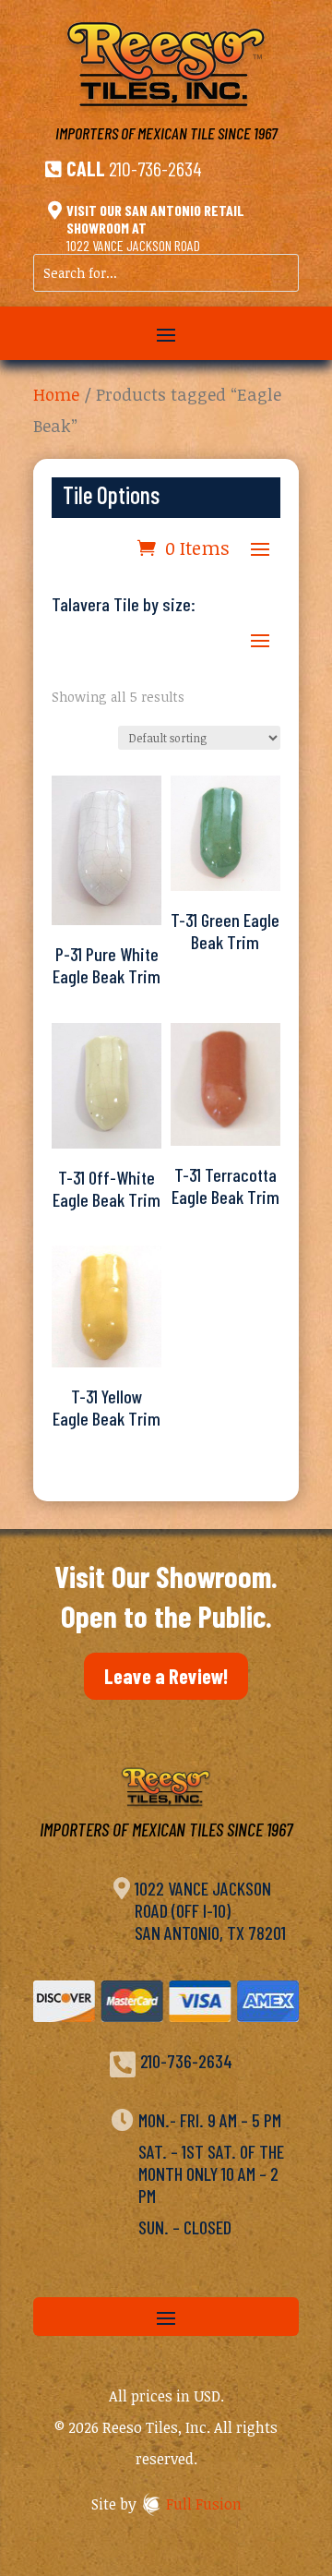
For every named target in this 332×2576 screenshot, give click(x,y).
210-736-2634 (155, 168)
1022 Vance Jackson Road (133, 245)
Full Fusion (204, 2504)
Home (56, 394)
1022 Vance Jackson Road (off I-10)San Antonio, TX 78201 (210, 1910)
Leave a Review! (166, 1676)
